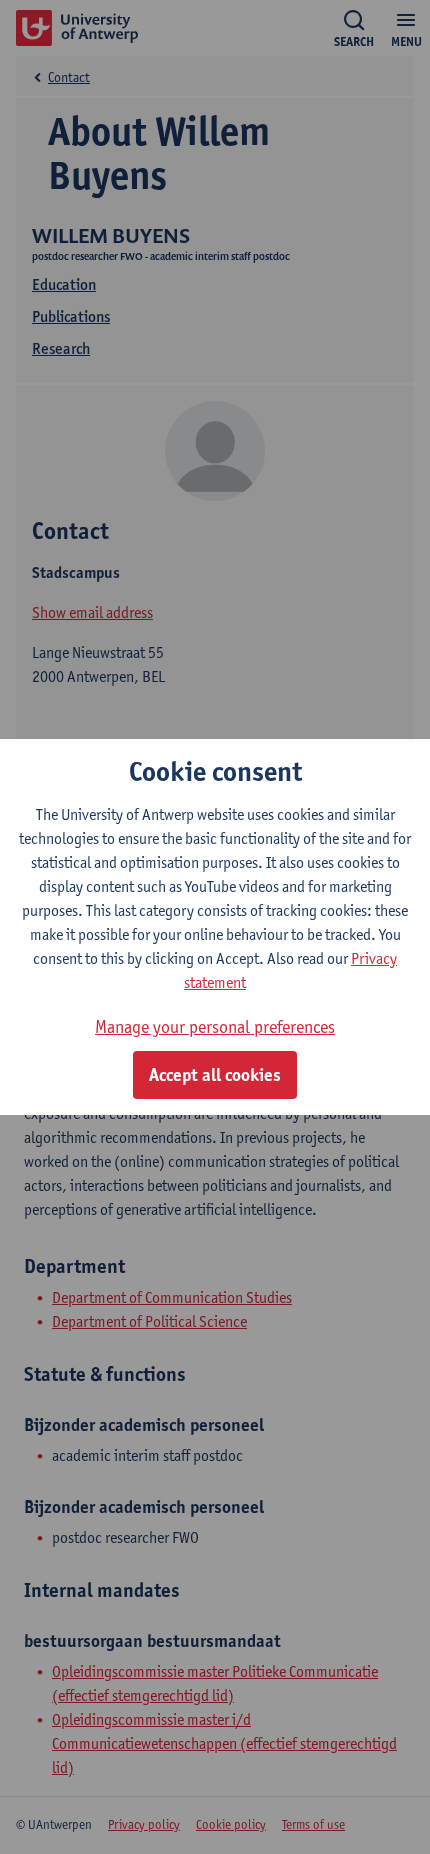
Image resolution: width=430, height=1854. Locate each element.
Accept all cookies (215, 1075)
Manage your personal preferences (215, 1026)
